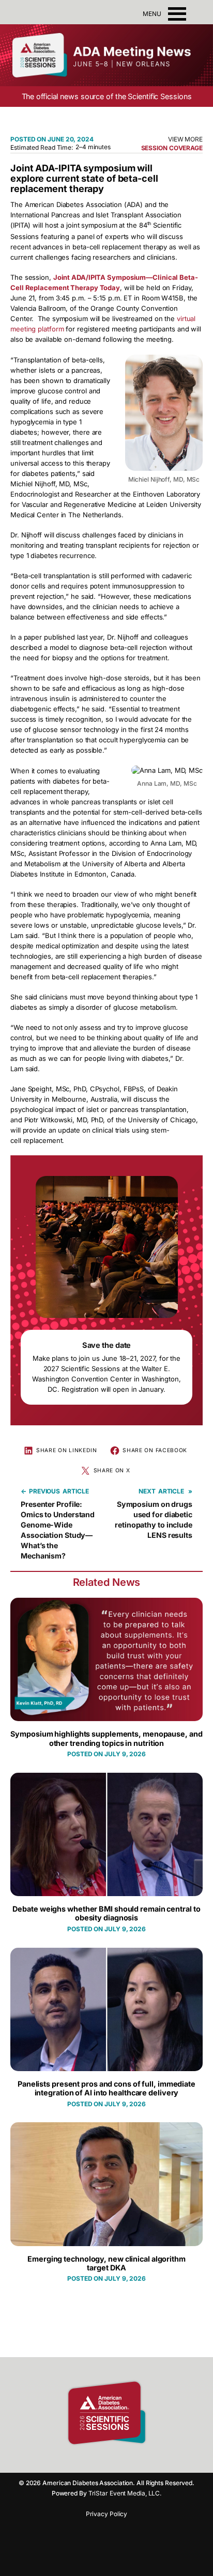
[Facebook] (78, 2460)
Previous (44, 1491)
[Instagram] (96, 2460)
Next (147, 1491)
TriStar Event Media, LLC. (125, 2493)
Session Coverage (172, 148)
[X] (132, 2460)
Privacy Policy (107, 2514)
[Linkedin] (114, 2460)
